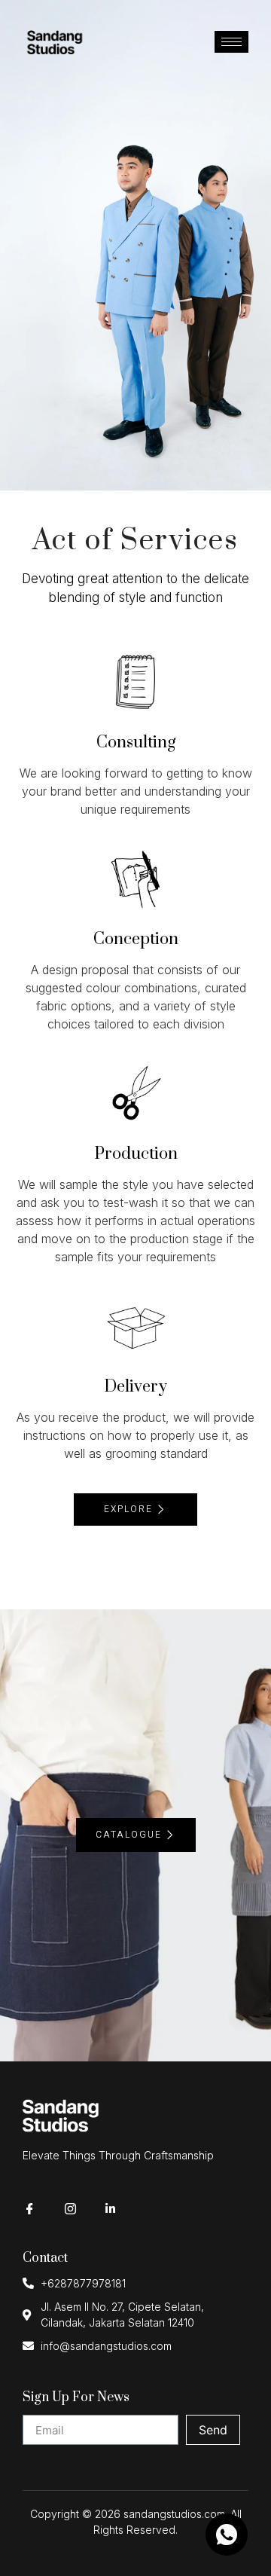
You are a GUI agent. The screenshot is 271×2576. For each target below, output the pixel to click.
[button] (135, 1510)
